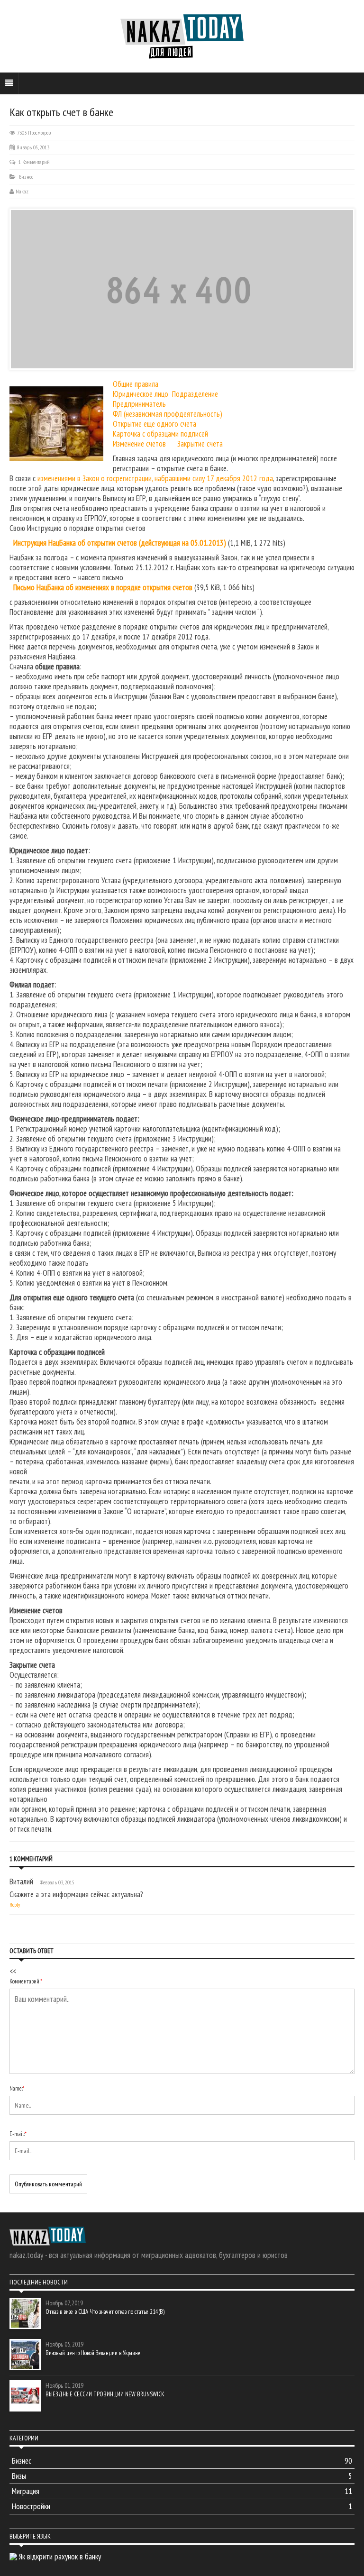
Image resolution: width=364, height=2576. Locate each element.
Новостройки (182, 2506)
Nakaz (22, 191)
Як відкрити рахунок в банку (60, 2557)
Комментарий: (26, 1981)
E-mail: (18, 2134)
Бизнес (26, 177)
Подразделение (195, 394)
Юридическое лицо (141, 394)
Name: (17, 2088)
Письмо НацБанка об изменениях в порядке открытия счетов (103, 587)
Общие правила (136, 384)
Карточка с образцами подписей (160, 434)
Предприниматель (139, 404)
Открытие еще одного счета (155, 424)
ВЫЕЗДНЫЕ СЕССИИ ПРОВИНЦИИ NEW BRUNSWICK (105, 2394)
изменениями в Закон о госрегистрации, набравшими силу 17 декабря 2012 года (155, 478)
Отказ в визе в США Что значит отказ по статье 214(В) (105, 2312)
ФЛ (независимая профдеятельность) (168, 414)
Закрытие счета (200, 444)
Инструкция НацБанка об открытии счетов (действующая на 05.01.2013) (120, 543)
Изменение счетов (139, 444)
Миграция (182, 2491)
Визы (182, 2476)
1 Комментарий (34, 162)
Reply (15, 1905)
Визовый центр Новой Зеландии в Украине (93, 2353)
